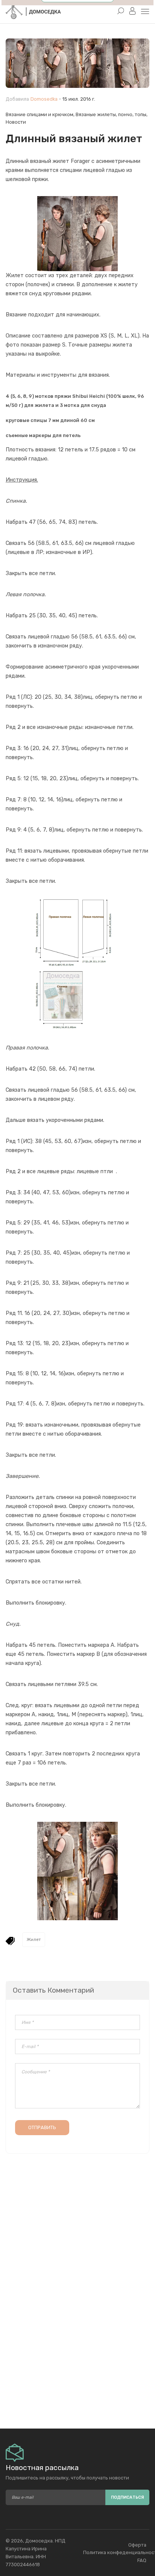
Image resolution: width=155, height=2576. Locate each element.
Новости (16, 122)
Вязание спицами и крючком (40, 114)
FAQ (142, 2560)
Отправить (42, 2127)
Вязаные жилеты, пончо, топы (111, 114)
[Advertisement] (77, 2353)
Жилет (34, 1940)
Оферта (137, 2545)
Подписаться (128, 2497)
